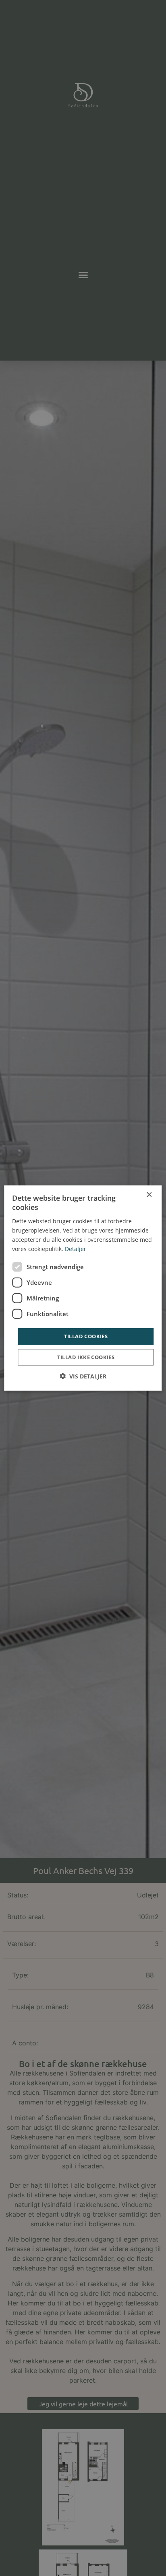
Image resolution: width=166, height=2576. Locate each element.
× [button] (149, 1195)
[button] (83, 1376)
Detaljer (76, 1249)
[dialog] (83, 1288)
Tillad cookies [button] (86, 1336)
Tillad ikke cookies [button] (86, 1357)
